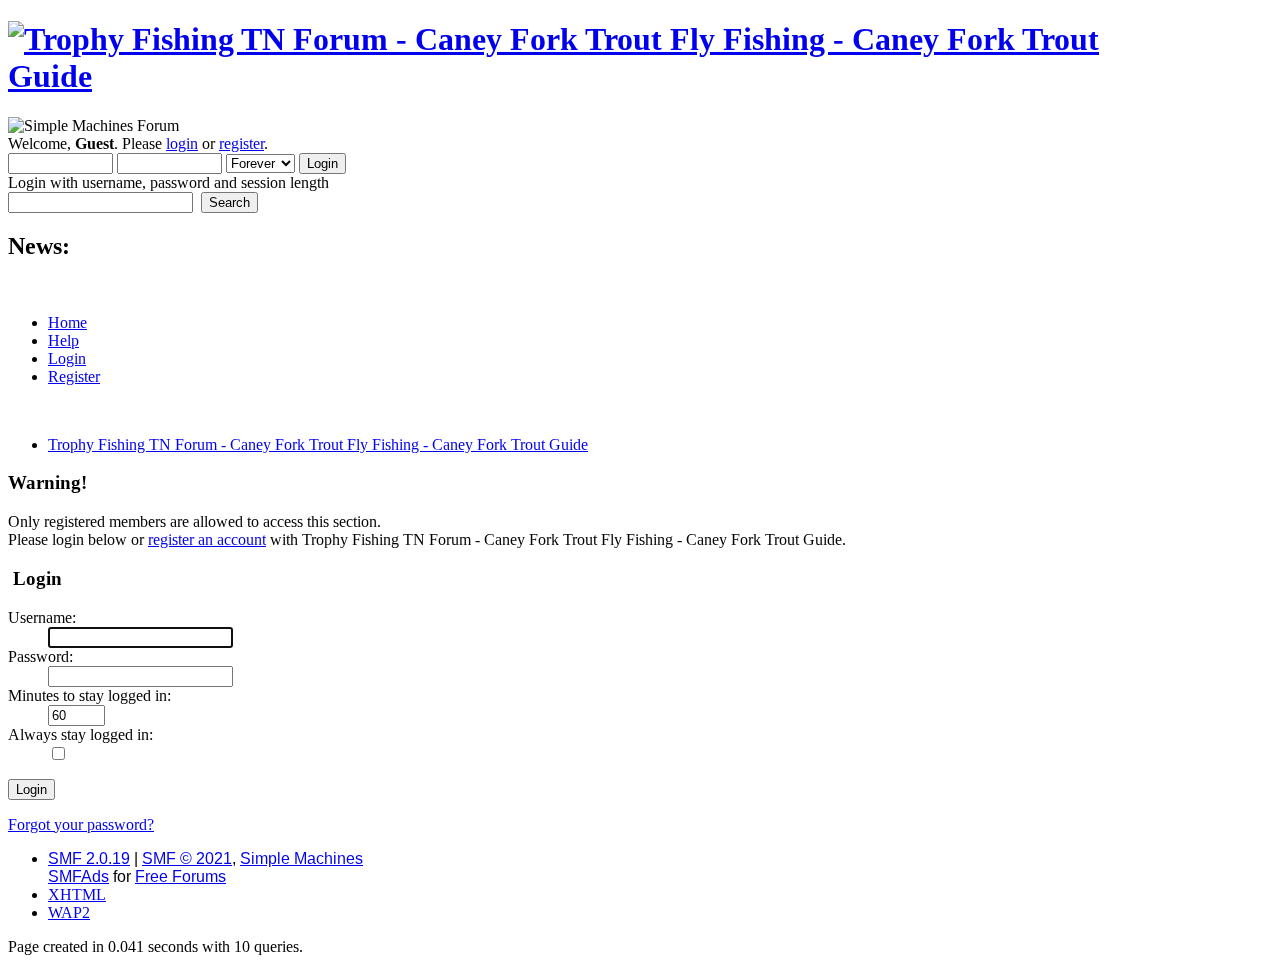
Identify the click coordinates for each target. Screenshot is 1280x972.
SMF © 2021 (187, 858)
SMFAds (78, 876)
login (182, 143)
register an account (207, 539)
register (241, 143)
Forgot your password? (81, 824)
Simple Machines (301, 858)
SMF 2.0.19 (89, 858)
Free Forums (180, 876)
